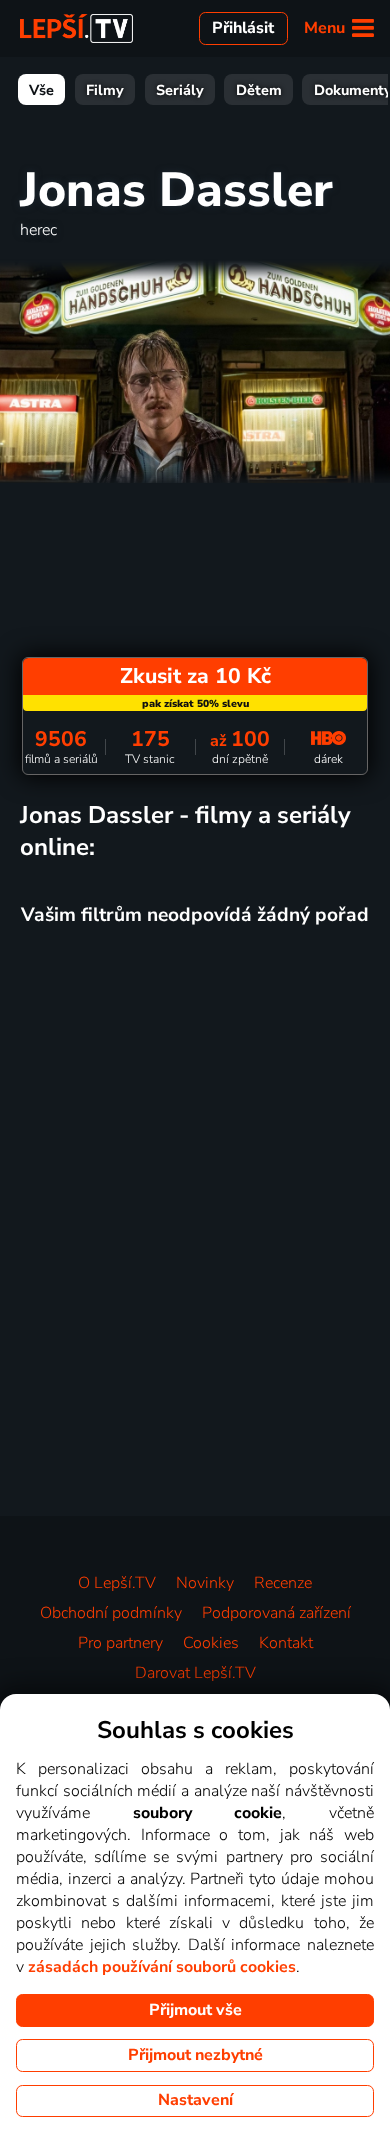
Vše (41, 90)
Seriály (180, 90)
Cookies (211, 1643)
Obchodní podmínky (111, 1613)
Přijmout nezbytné (195, 2055)
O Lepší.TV (117, 1583)
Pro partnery (120, 1643)
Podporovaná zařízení (276, 1613)
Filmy (105, 90)
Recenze (283, 1583)
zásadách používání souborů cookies (162, 1967)
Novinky (205, 1583)
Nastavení (195, 2100)
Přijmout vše (195, 2010)
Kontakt (286, 1643)
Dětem (259, 90)
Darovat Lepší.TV (195, 1673)
